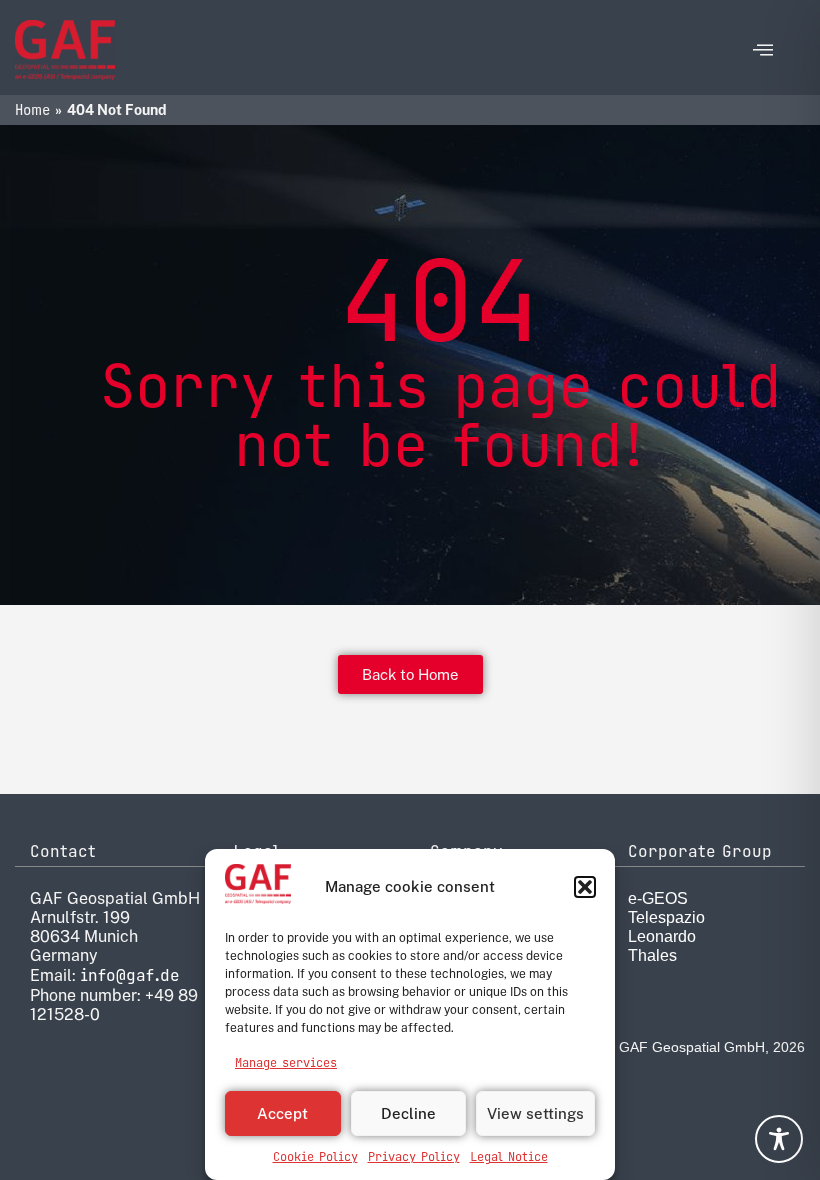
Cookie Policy (315, 1157)
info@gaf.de (130, 975)
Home (32, 110)
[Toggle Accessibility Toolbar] (779, 1139)
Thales (652, 955)
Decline (408, 1113)
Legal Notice (509, 1157)
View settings (535, 1113)
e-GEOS (658, 898)
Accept (282, 1113)
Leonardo (662, 936)
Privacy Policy (414, 1157)
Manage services (286, 1063)
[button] (585, 887)
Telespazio (666, 917)
